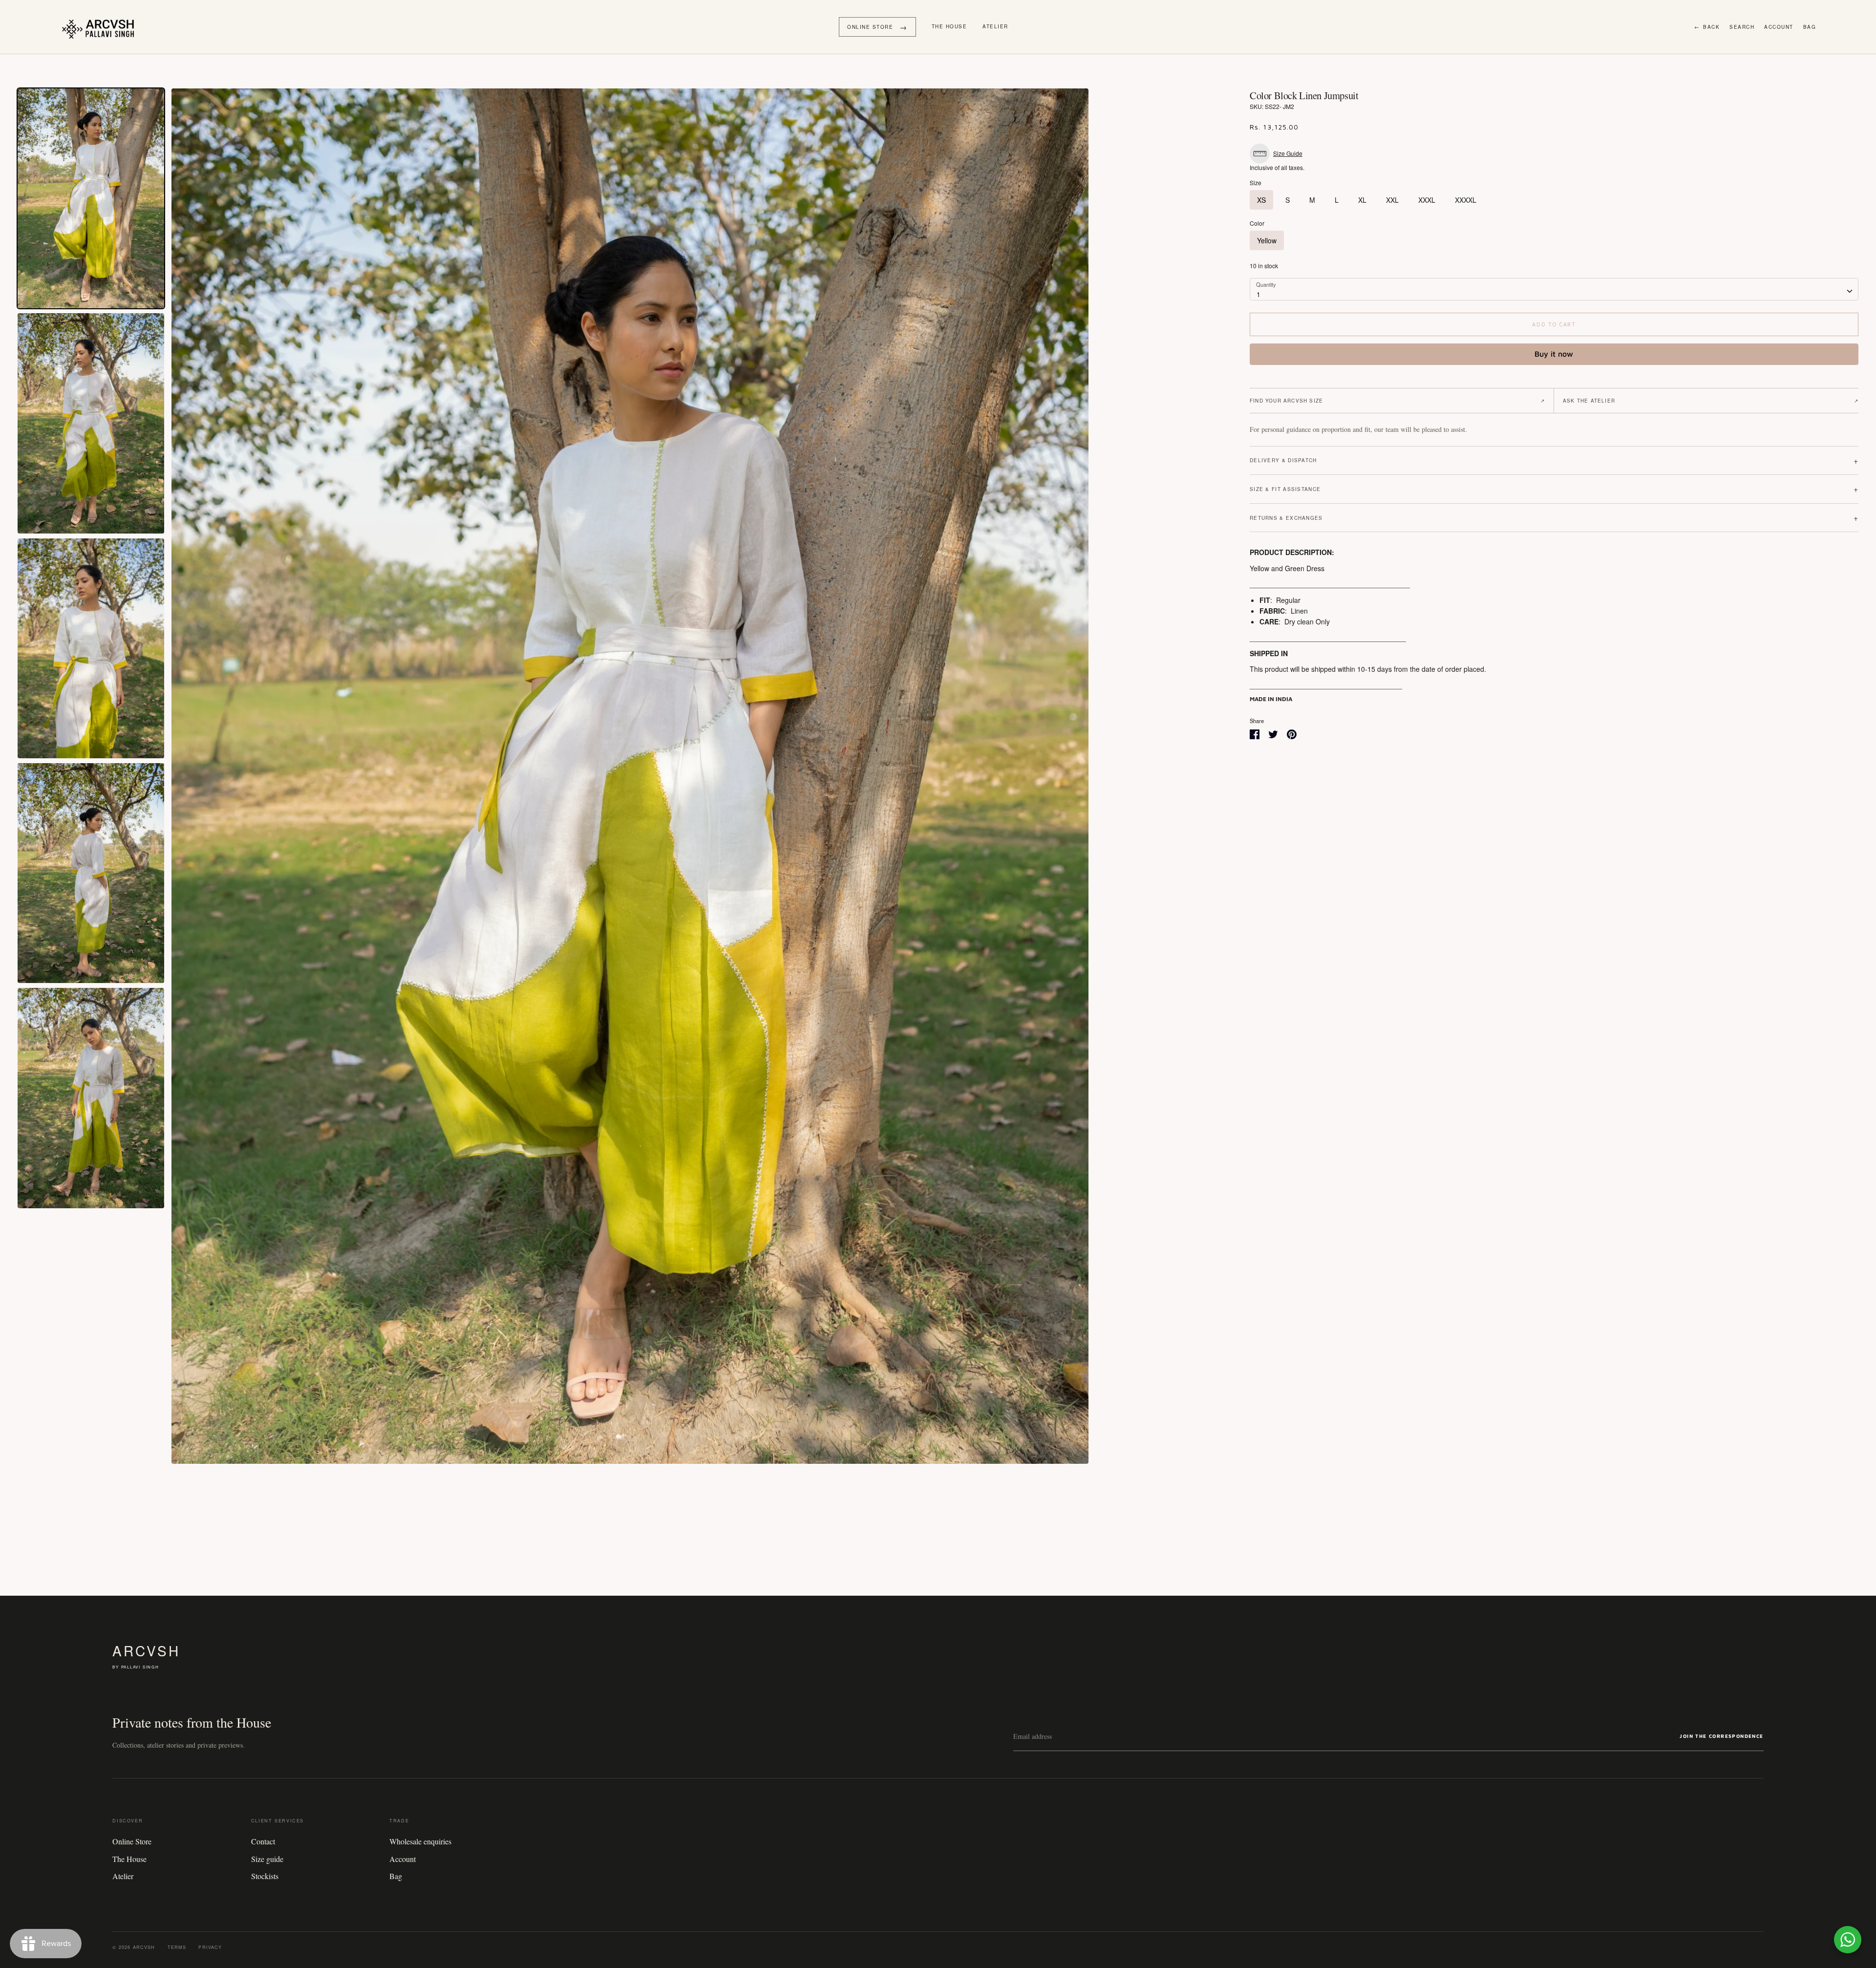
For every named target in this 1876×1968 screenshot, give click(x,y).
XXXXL (1466, 200)
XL (1362, 200)
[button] (1279, 154)
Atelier (995, 26)
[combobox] (1554, 289)
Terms (177, 1947)
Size (1256, 183)
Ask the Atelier (1711, 401)
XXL (1392, 200)
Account (1779, 27)
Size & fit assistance (1554, 489)
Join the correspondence (1721, 1736)
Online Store (132, 1841)
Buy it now (1554, 354)
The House (949, 26)
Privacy (210, 1947)
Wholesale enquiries (420, 1841)
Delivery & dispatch (1554, 460)
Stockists (265, 1876)
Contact (263, 1841)
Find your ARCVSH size (1397, 401)
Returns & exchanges (1554, 518)
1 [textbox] (1258, 294)
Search (1742, 27)
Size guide (267, 1859)
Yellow (1267, 240)
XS (1261, 200)
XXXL (1427, 200)
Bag (1810, 27)
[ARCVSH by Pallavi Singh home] (100, 27)
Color (1257, 223)
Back (1707, 27)
